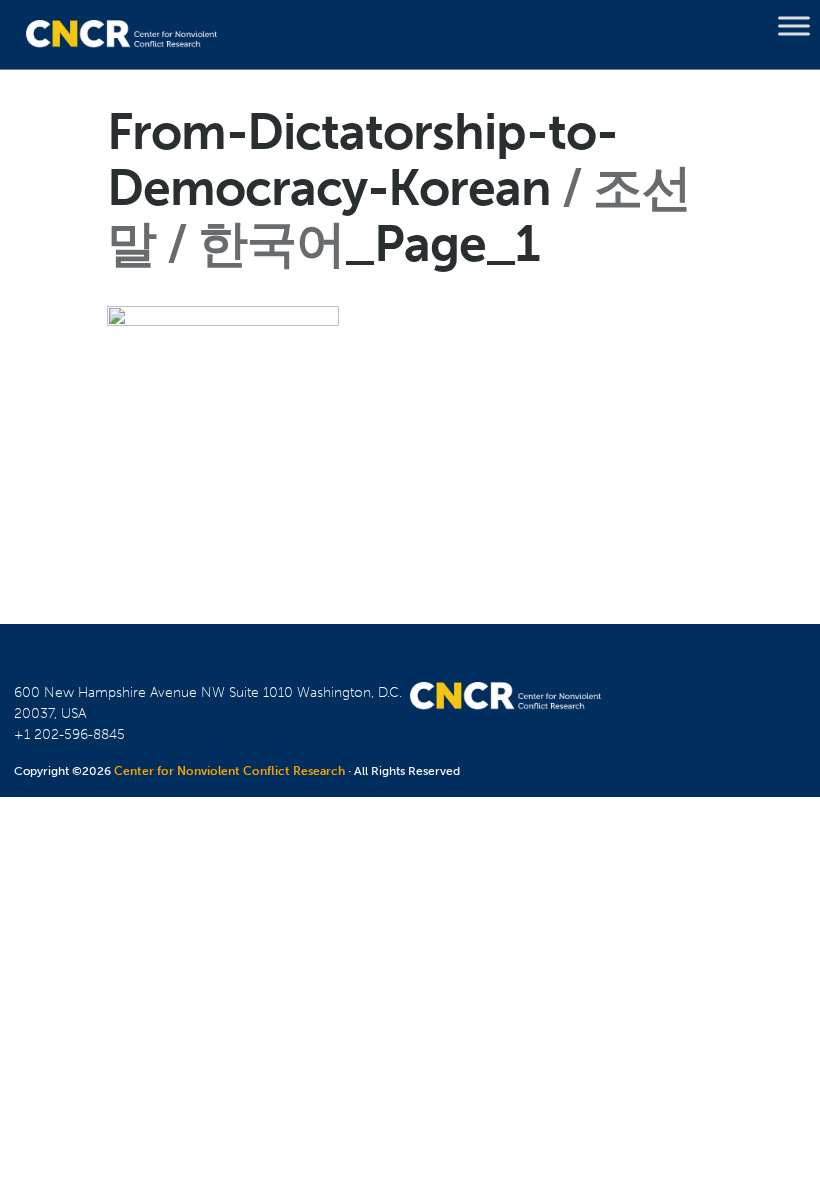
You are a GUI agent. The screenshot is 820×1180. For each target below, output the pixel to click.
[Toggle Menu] (794, 26)
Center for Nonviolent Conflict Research (229, 771)
